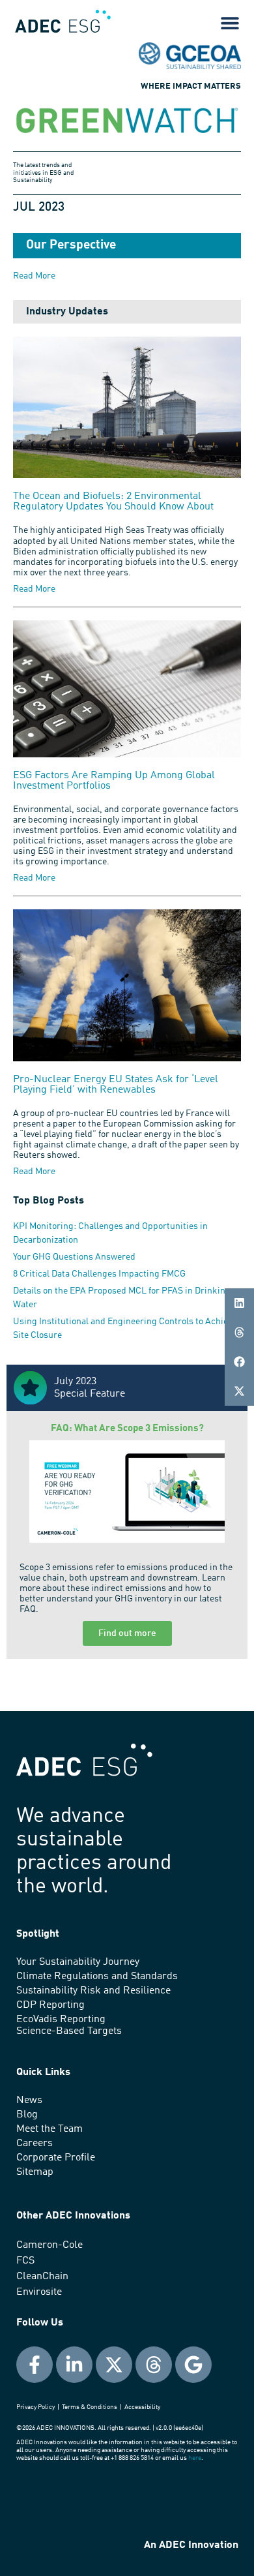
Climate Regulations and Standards (97, 1977)
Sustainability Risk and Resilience (93, 1991)
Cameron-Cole (49, 2245)
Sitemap (35, 2172)
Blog (27, 2115)
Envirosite (39, 2292)
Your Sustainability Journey (78, 1962)
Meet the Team (49, 2129)
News (29, 2100)
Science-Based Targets (69, 2031)
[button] (239, 1303)
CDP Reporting (50, 2005)
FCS (25, 2261)
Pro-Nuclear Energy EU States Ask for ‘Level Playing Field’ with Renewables (116, 1085)
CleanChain (42, 2277)
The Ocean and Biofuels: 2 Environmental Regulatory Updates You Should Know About (113, 502)
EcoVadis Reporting (61, 2020)
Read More (34, 589)
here (195, 2458)
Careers (35, 2144)
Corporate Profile (56, 2158)
